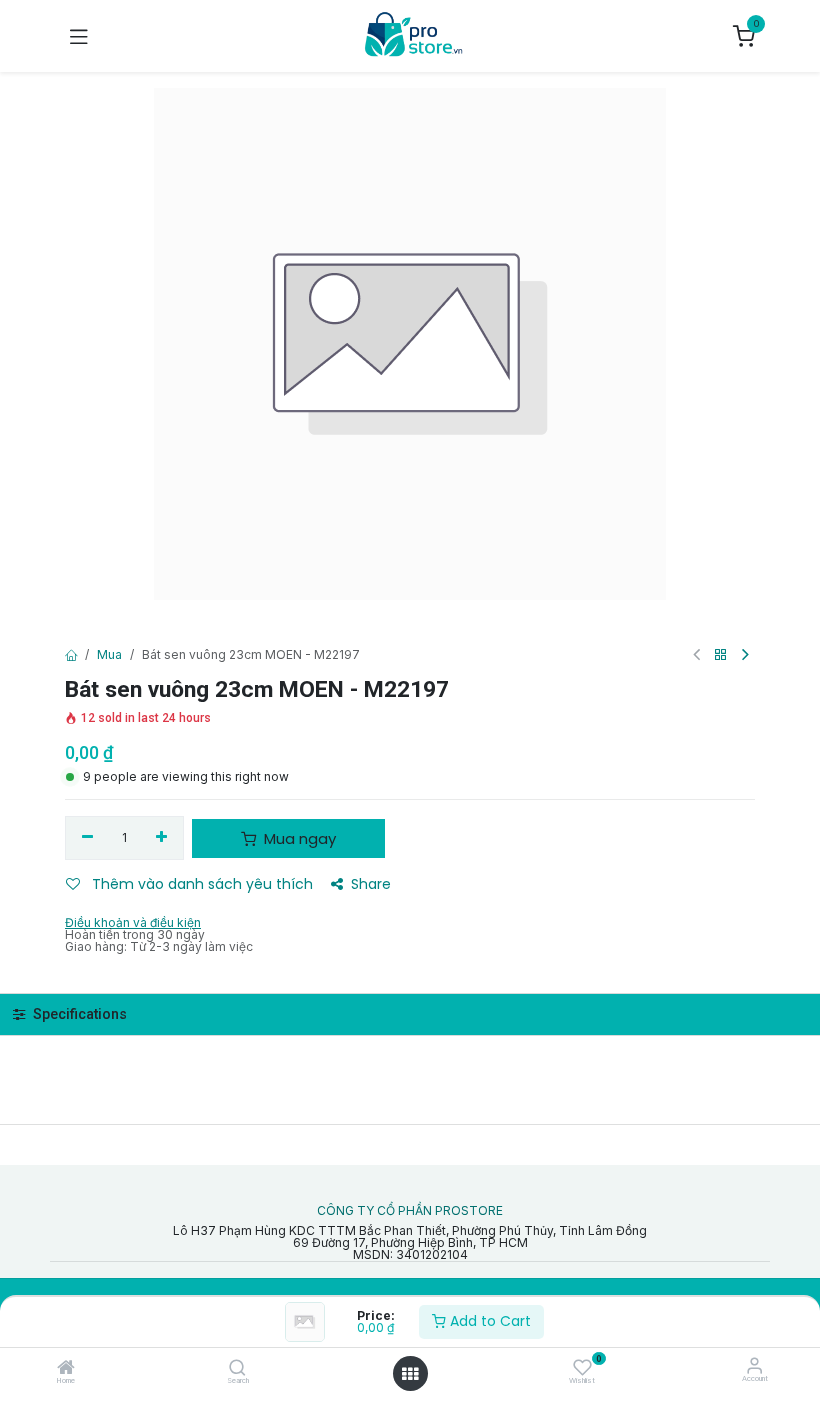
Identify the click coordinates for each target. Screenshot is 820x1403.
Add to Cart (488, 1321)
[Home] (66, 1369)
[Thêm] (162, 838)
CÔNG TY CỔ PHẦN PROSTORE (410, 1211)
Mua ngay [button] (298, 838)
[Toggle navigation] (79, 36)
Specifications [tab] (78, 1014)
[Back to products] (721, 655)
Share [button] (371, 884)
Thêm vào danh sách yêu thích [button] (200, 884)
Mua (109, 654)
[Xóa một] (87, 838)
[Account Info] (754, 1365)
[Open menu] (410, 1374)
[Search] (237, 1369)
